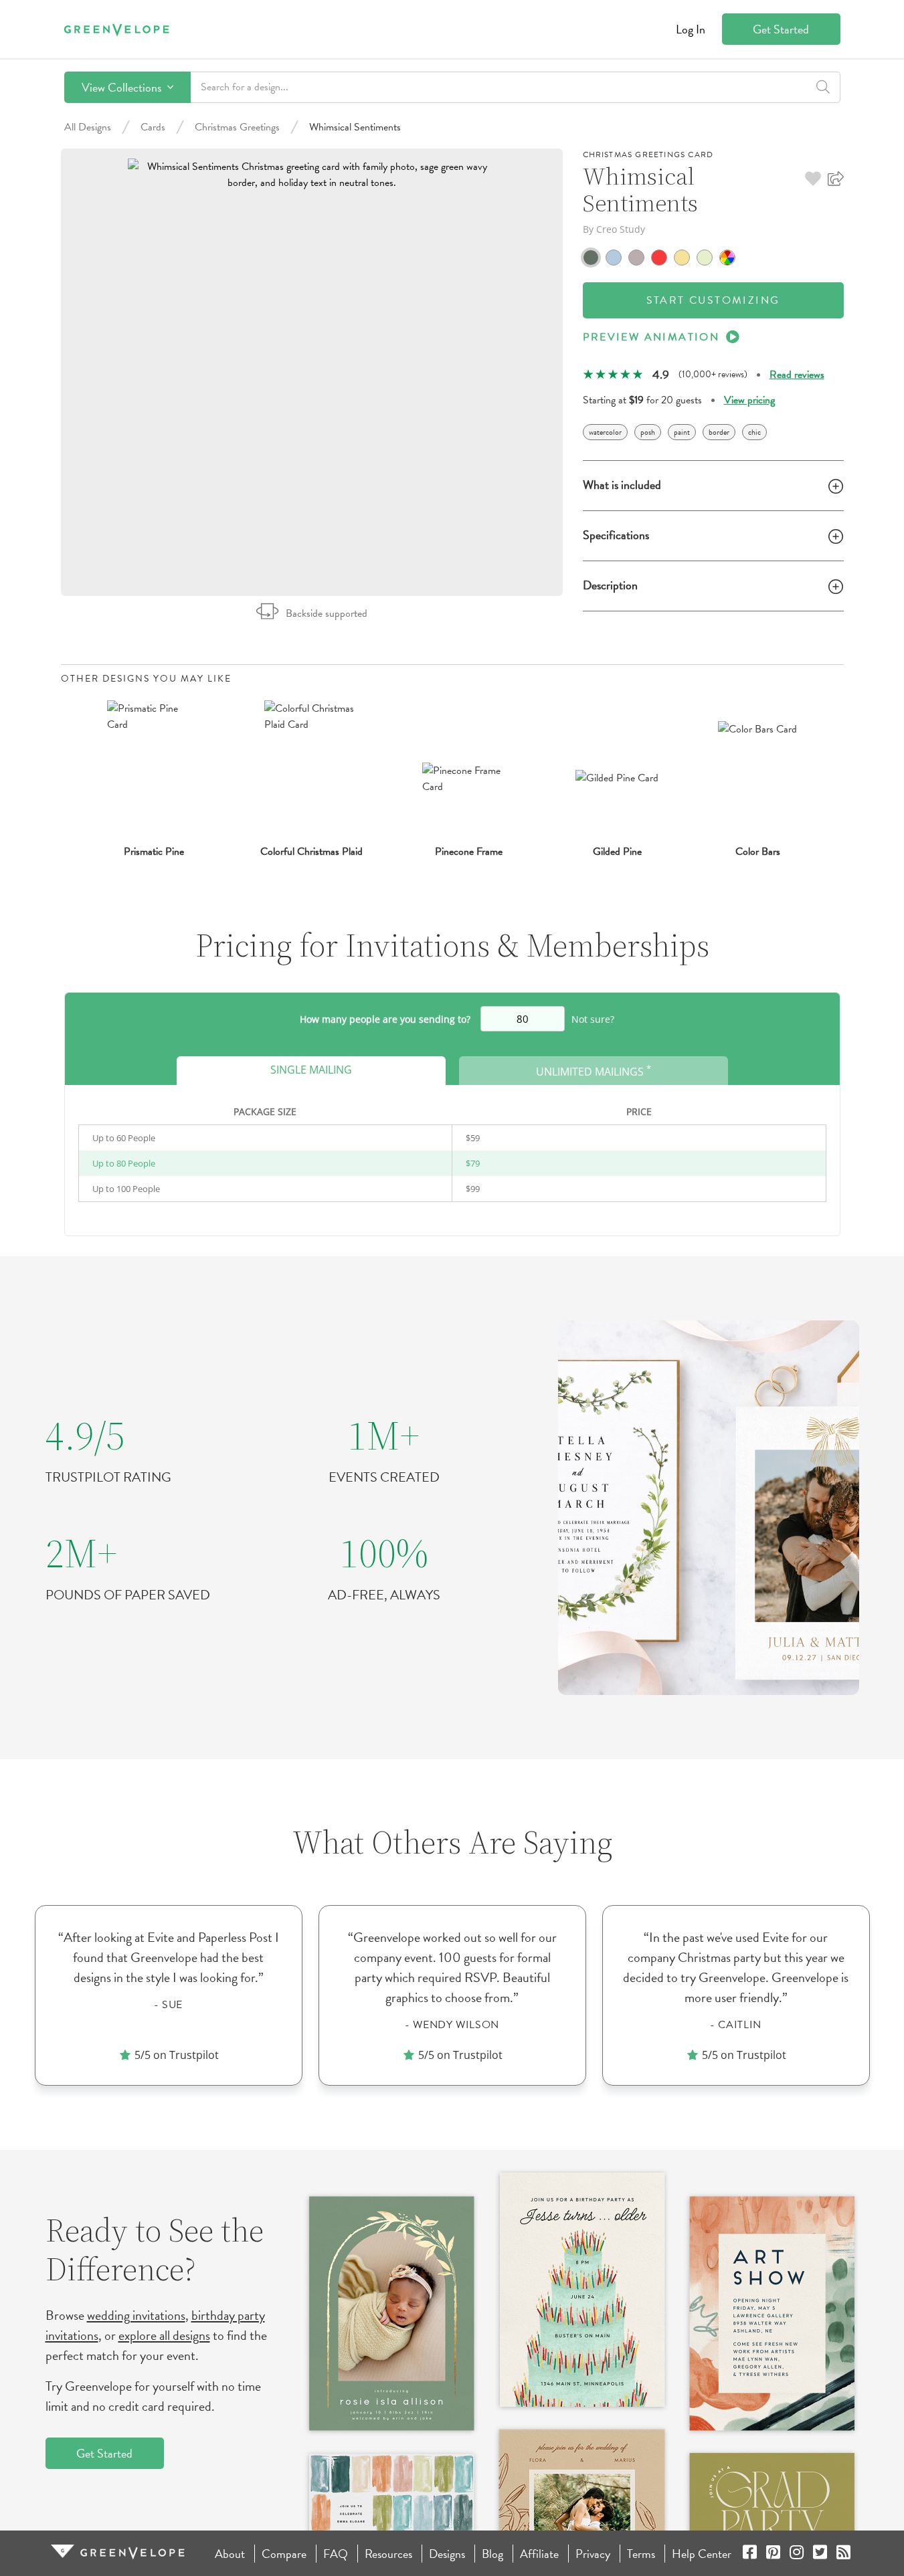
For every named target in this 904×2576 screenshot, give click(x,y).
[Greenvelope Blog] (843, 2554)
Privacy (593, 2554)
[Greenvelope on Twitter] (820, 2554)
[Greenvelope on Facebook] (750, 2554)
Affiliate (539, 2554)
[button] (813, 179)
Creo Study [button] (621, 229)
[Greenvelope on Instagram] (797, 2554)
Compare (284, 2554)
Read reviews (797, 375)
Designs (447, 2554)
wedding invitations (136, 2315)
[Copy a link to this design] (836, 179)
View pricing (749, 400)
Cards (153, 127)
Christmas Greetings (237, 127)
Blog (492, 2554)
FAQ (336, 2554)
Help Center (702, 2554)
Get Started (781, 29)
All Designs (88, 127)
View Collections (123, 87)
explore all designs (164, 2335)
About (230, 2554)
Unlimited (594, 1071)
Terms (641, 2554)
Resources (388, 2554)
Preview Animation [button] (651, 337)
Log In (691, 29)
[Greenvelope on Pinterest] (773, 2554)
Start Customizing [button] (713, 300)
